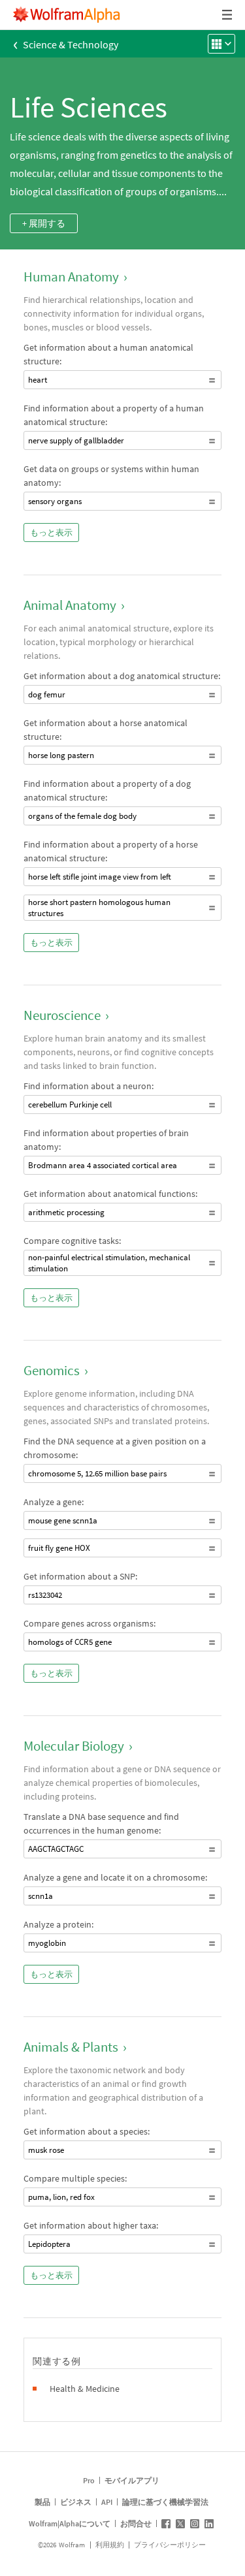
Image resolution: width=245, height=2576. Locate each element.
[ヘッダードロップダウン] (228, 15)
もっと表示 (51, 533)
